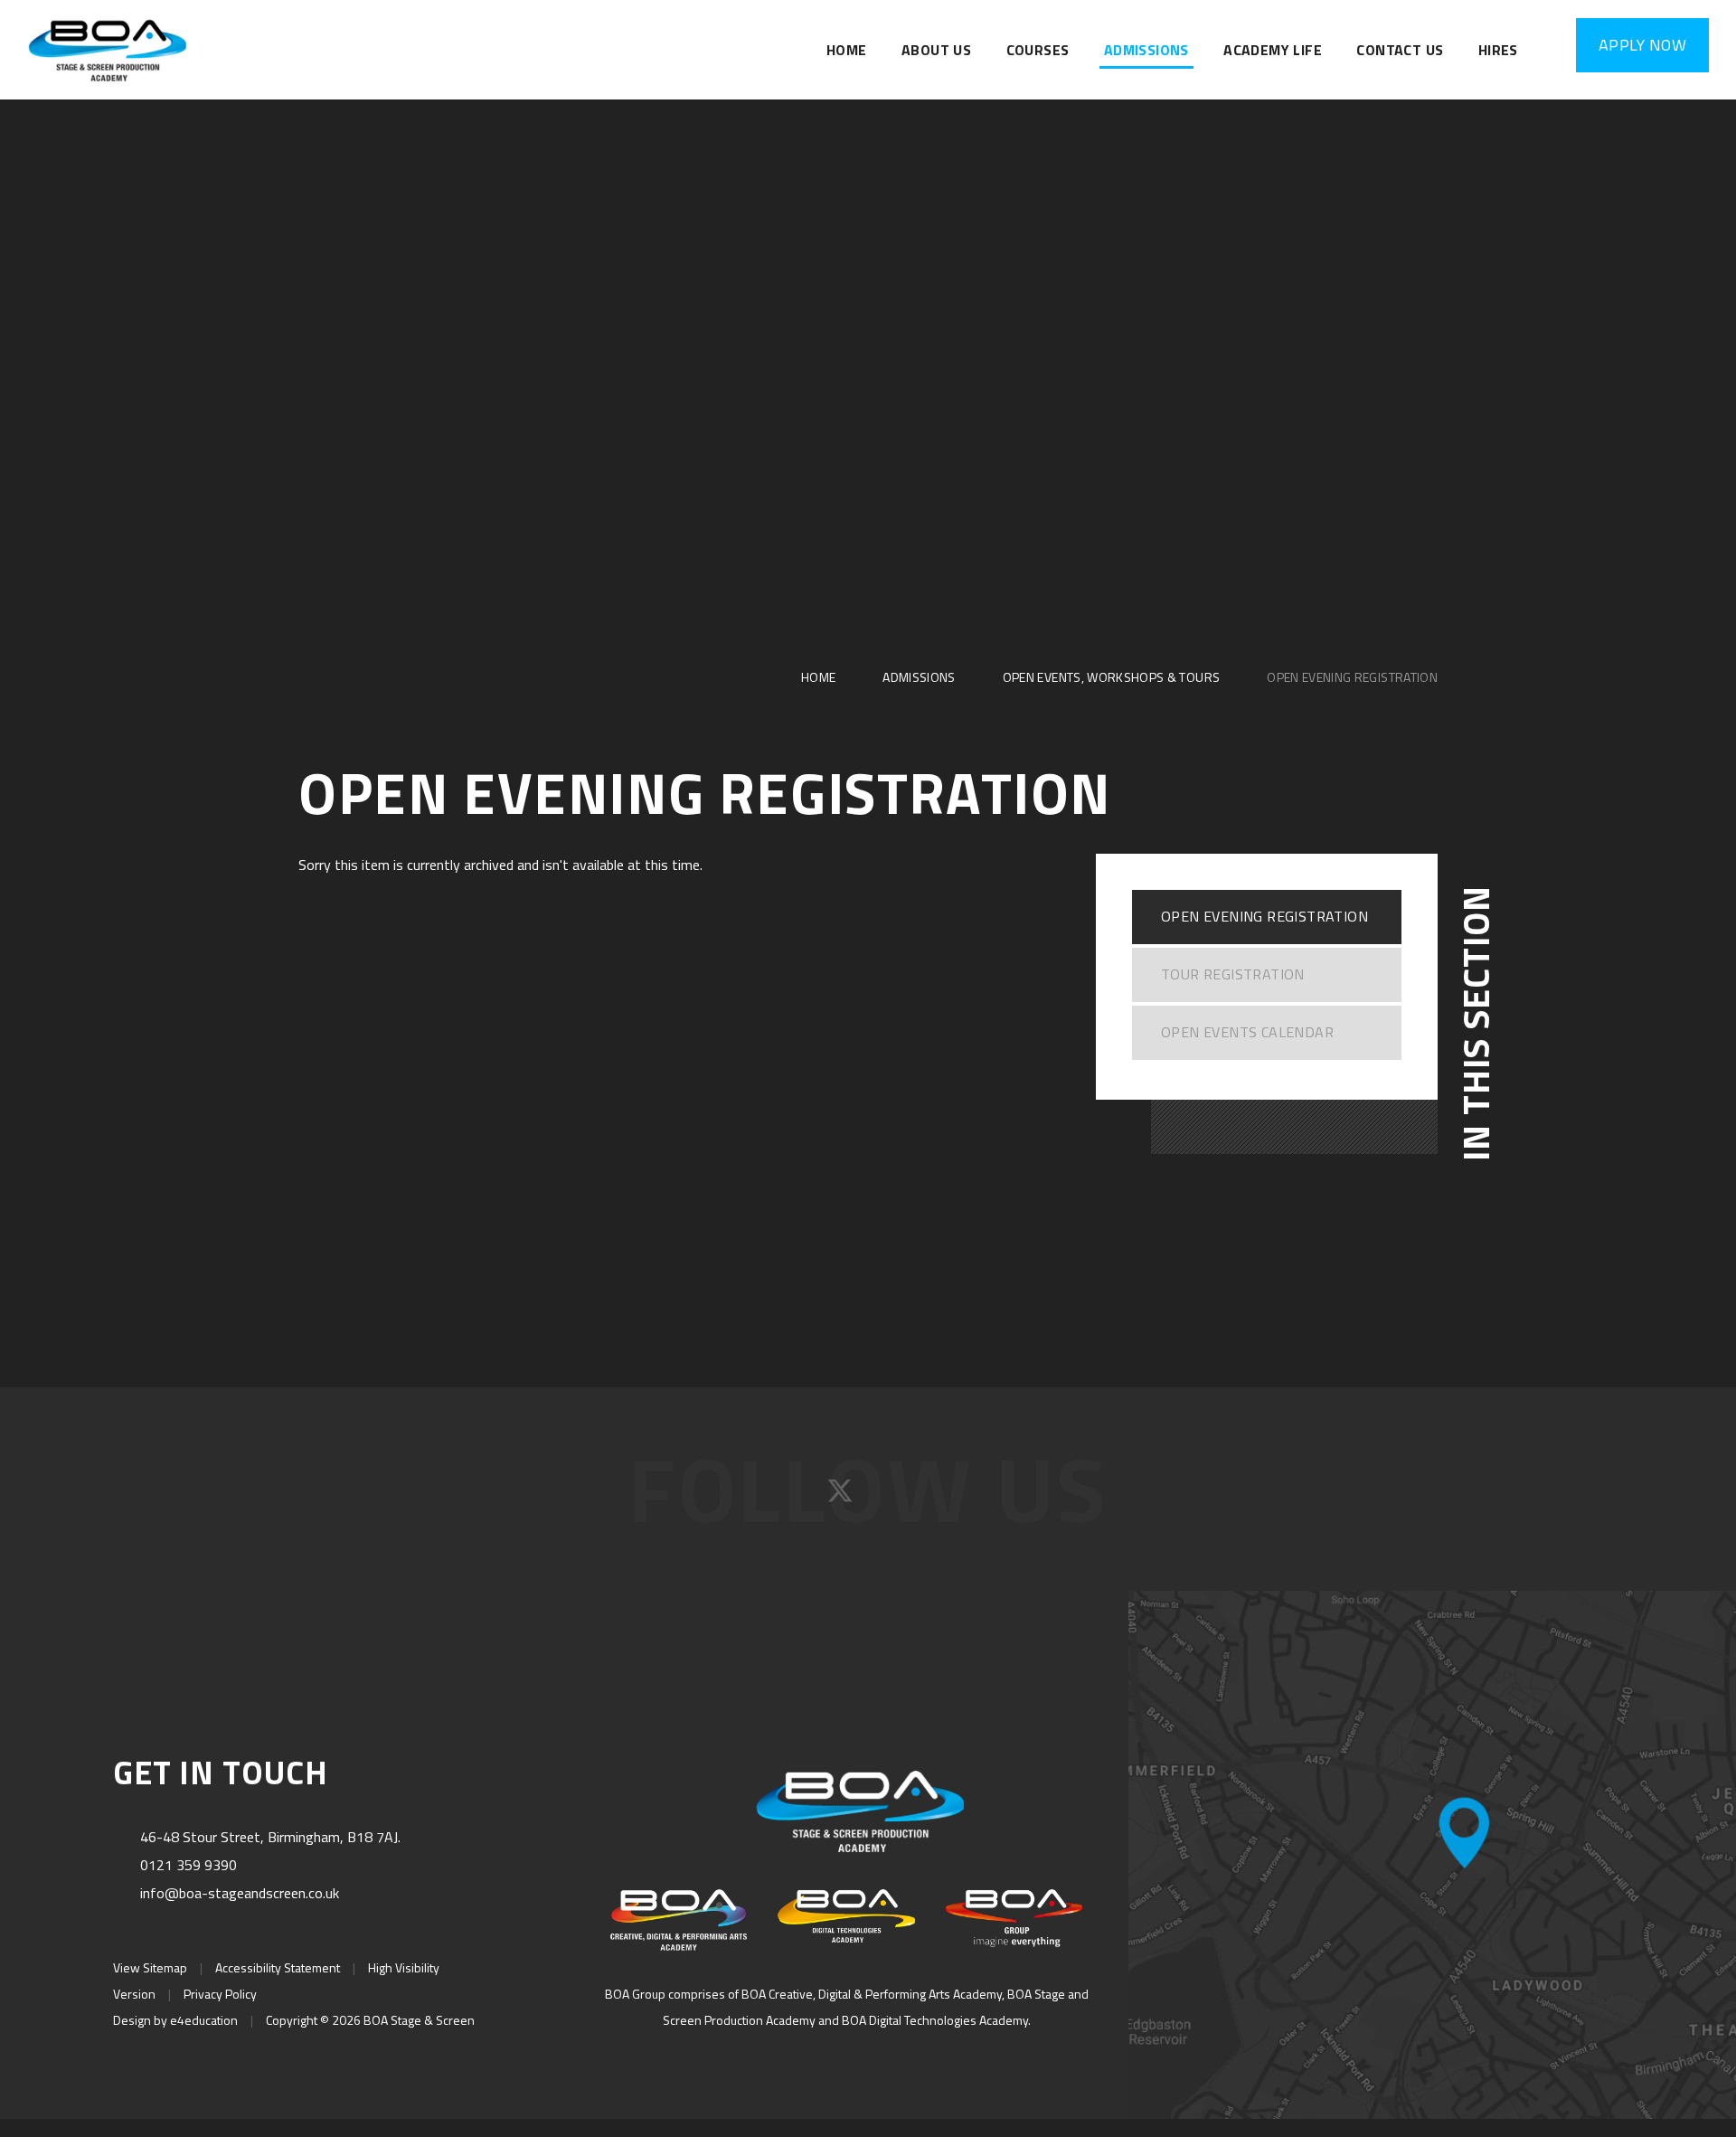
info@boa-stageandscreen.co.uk (240, 1893)
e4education (204, 2020)
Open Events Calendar (1247, 1032)
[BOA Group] (1014, 1918)
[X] (842, 1497)
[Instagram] (898, 1497)
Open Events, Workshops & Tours (1112, 677)
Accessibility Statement (278, 1967)
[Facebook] (787, 1497)
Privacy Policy (220, 1994)
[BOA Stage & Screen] (108, 50)
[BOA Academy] (679, 1920)
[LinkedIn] (950, 1497)
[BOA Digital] (846, 1916)
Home (818, 677)
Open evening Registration (1352, 677)
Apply (1642, 45)
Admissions (919, 677)
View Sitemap (150, 1967)
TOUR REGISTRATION (1233, 974)
